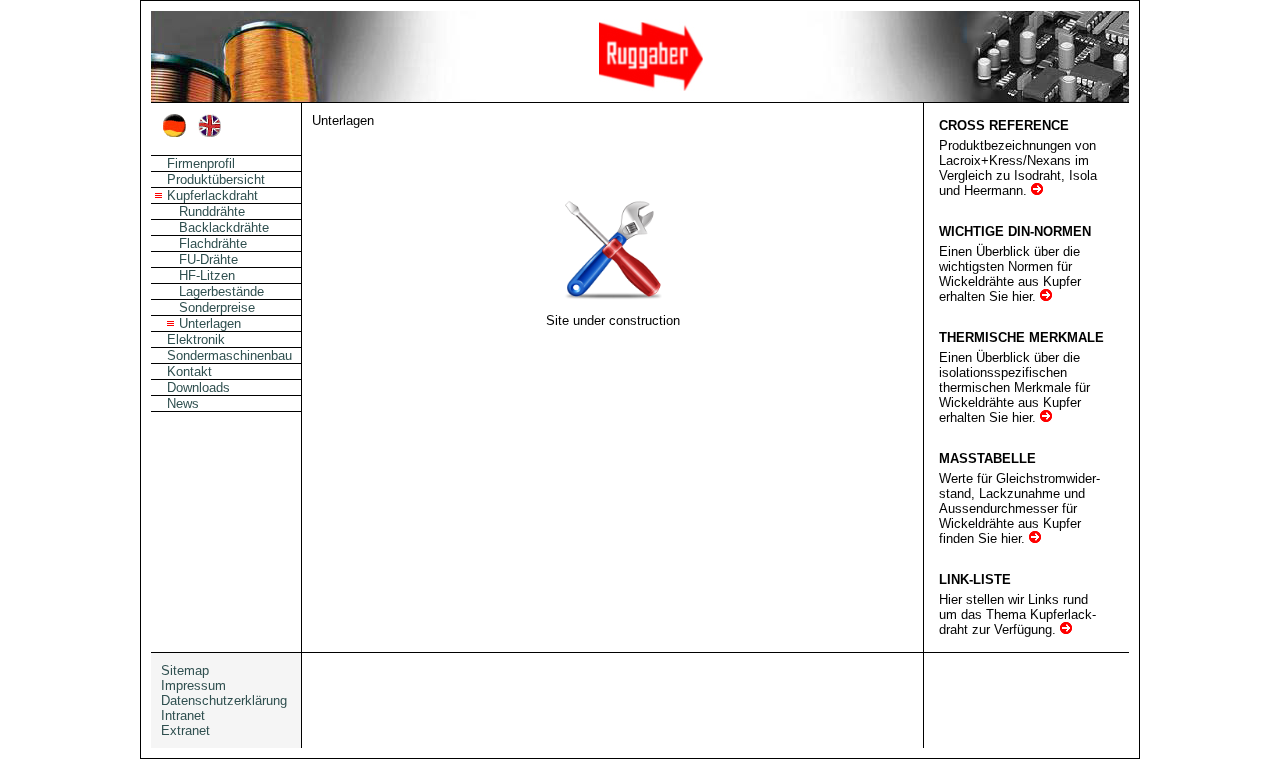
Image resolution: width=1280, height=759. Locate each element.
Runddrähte (212, 211)
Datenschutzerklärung (224, 700)
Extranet (185, 730)
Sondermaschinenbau (229, 355)
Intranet (183, 715)
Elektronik (196, 339)
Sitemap (185, 670)
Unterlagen (210, 323)
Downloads (198, 387)
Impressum (193, 685)
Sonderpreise (217, 307)
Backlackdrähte (224, 227)
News (183, 403)
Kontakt (189, 371)
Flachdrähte (213, 243)
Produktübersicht (216, 179)
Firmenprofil (201, 163)
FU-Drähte (208, 259)
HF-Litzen (207, 275)
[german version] (174, 132)
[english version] (209, 132)
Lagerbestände (221, 291)
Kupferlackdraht (212, 195)
